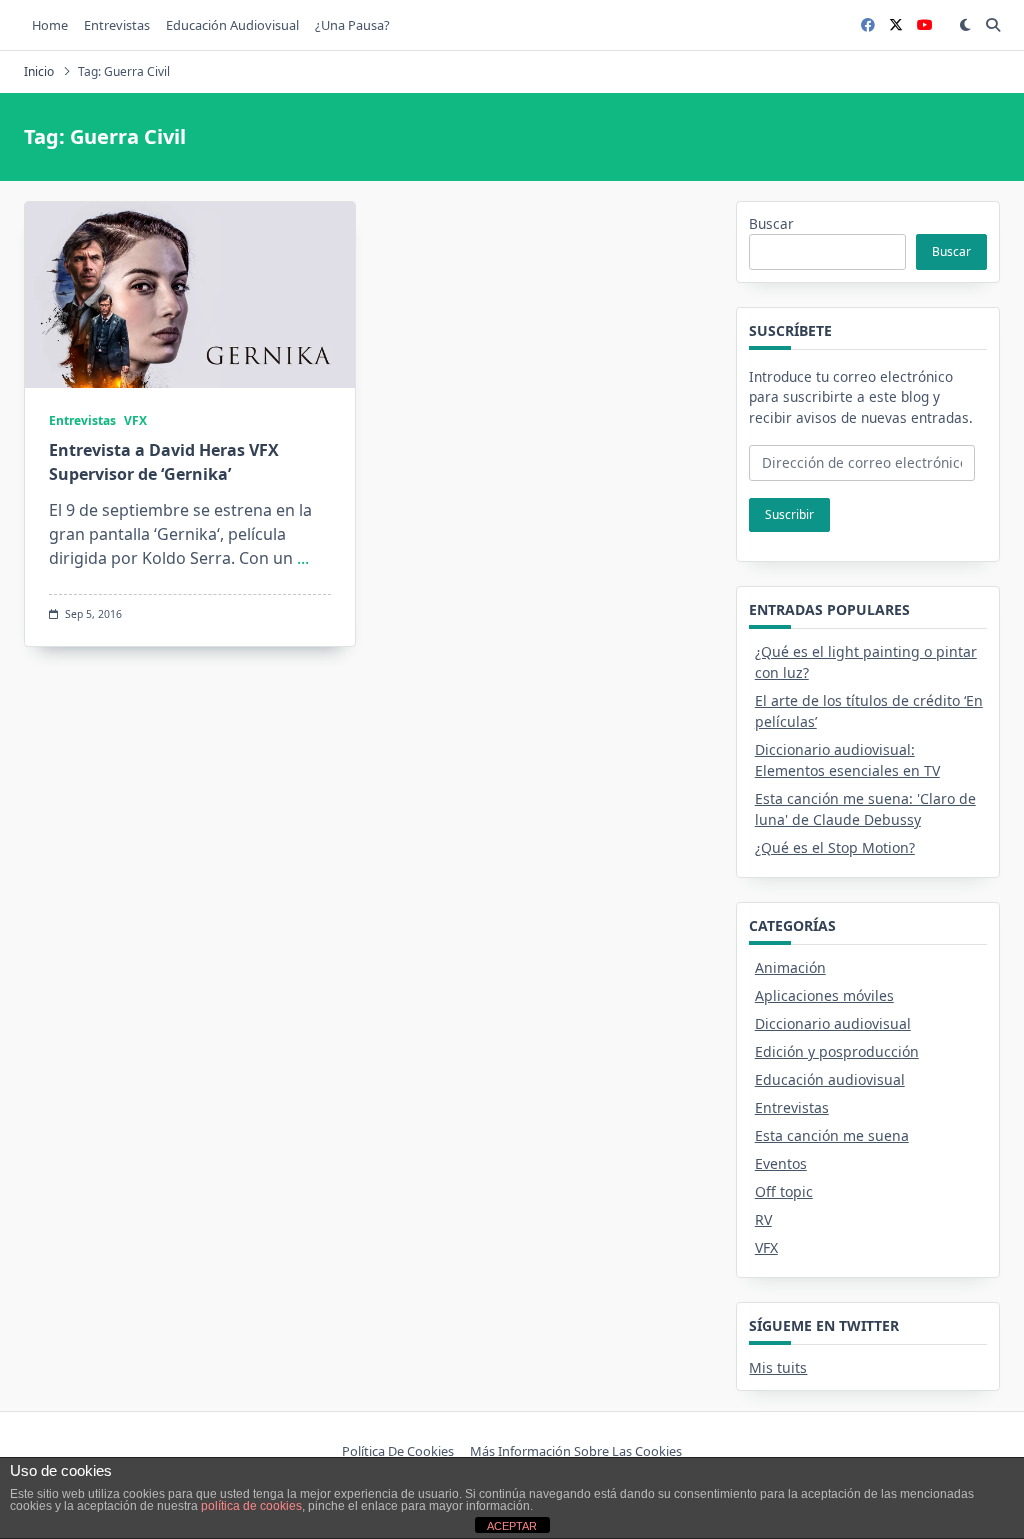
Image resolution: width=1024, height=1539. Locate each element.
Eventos (781, 1163)
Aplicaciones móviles (824, 995)
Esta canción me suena (832, 1135)
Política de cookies (398, 1451)
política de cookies (251, 1506)
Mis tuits (778, 1367)
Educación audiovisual (232, 25)
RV (763, 1219)
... (303, 558)
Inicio (39, 71)
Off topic (784, 1191)
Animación (790, 967)
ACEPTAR (512, 1526)
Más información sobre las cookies (576, 1451)
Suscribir (789, 514)
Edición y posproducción (837, 1051)
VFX (135, 420)
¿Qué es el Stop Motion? (835, 847)
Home (50, 25)
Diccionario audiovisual (833, 1023)
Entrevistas (117, 25)
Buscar (771, 223)
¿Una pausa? (352, 25)
